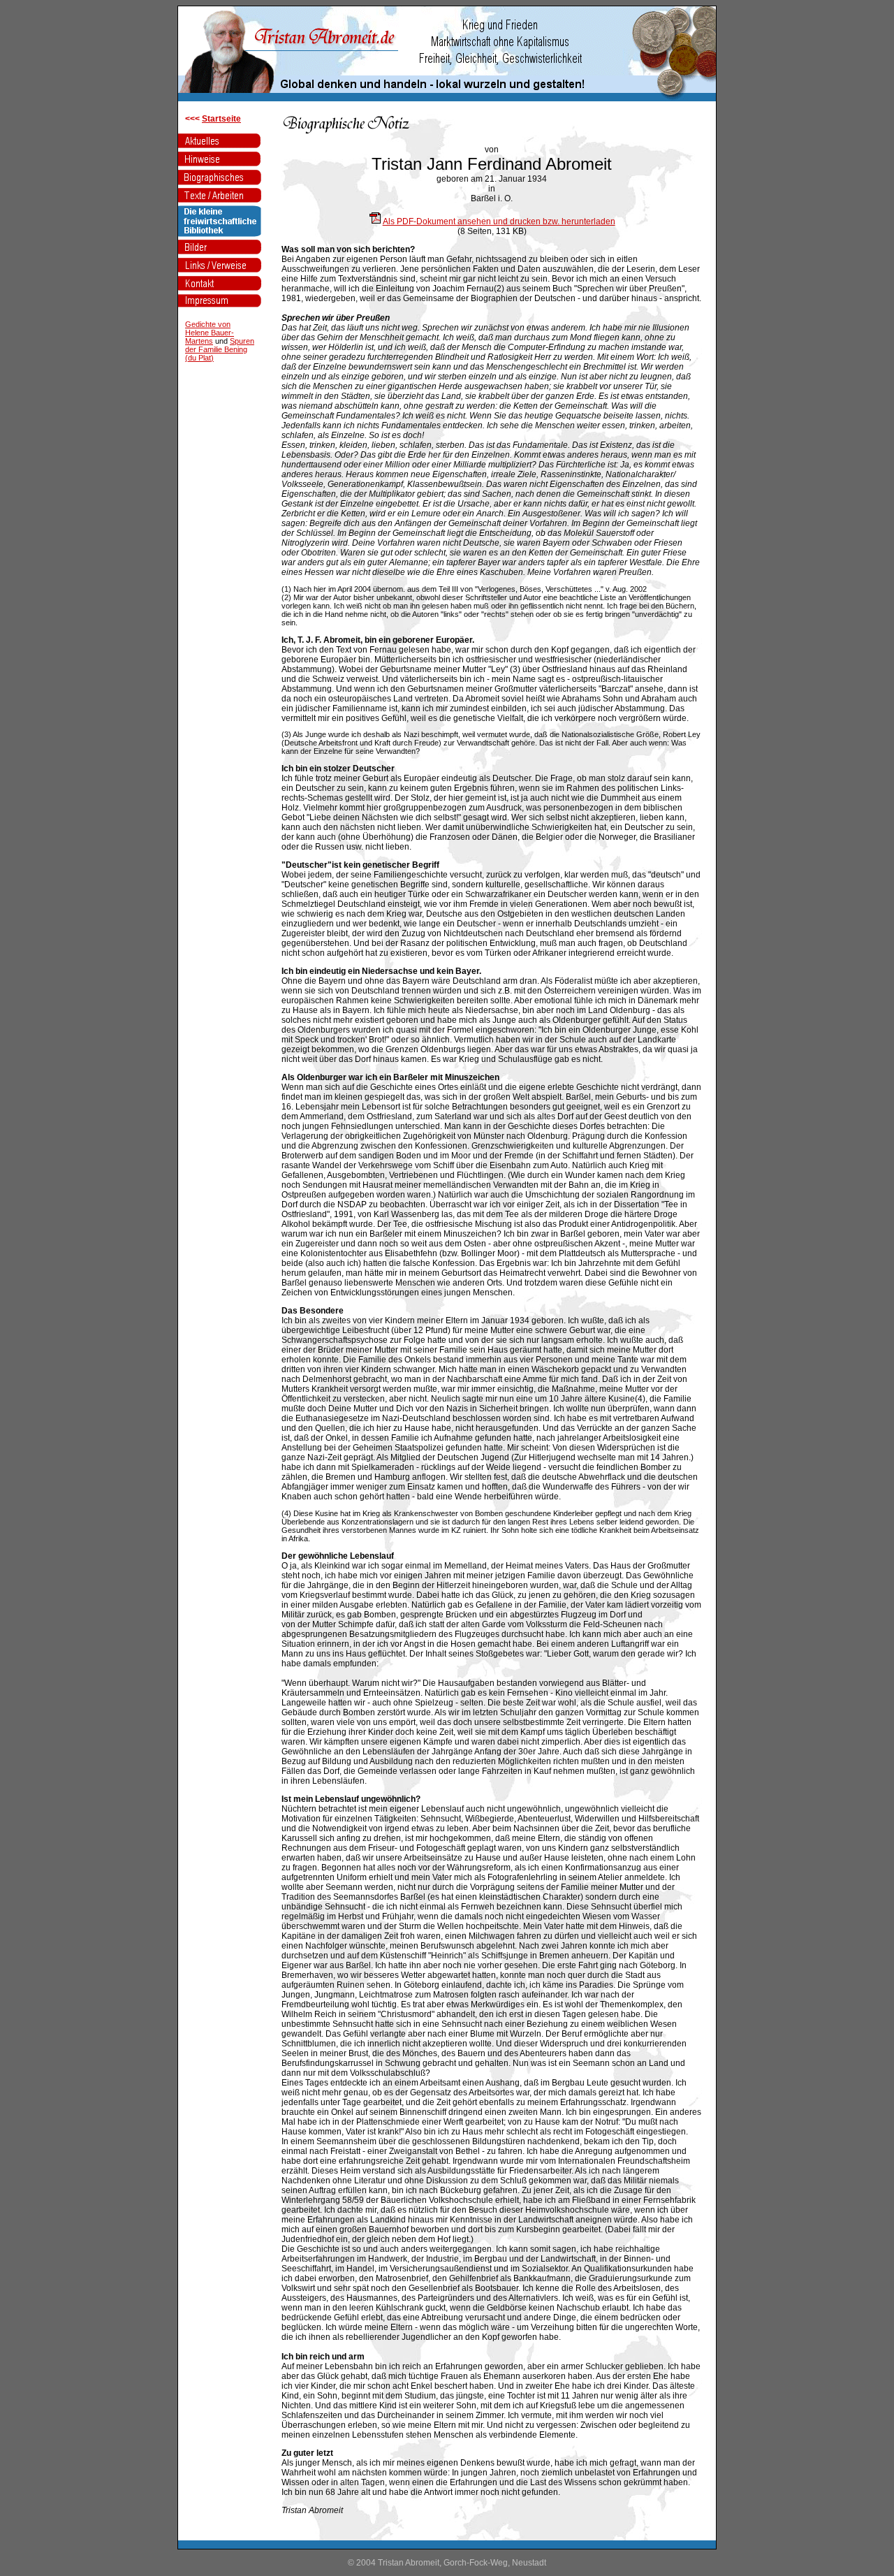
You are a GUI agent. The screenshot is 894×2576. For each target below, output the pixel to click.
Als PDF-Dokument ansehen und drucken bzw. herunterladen (499, 221)
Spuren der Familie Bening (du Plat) (220, 349)
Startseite (221, 119)
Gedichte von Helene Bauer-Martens (210, 333)
